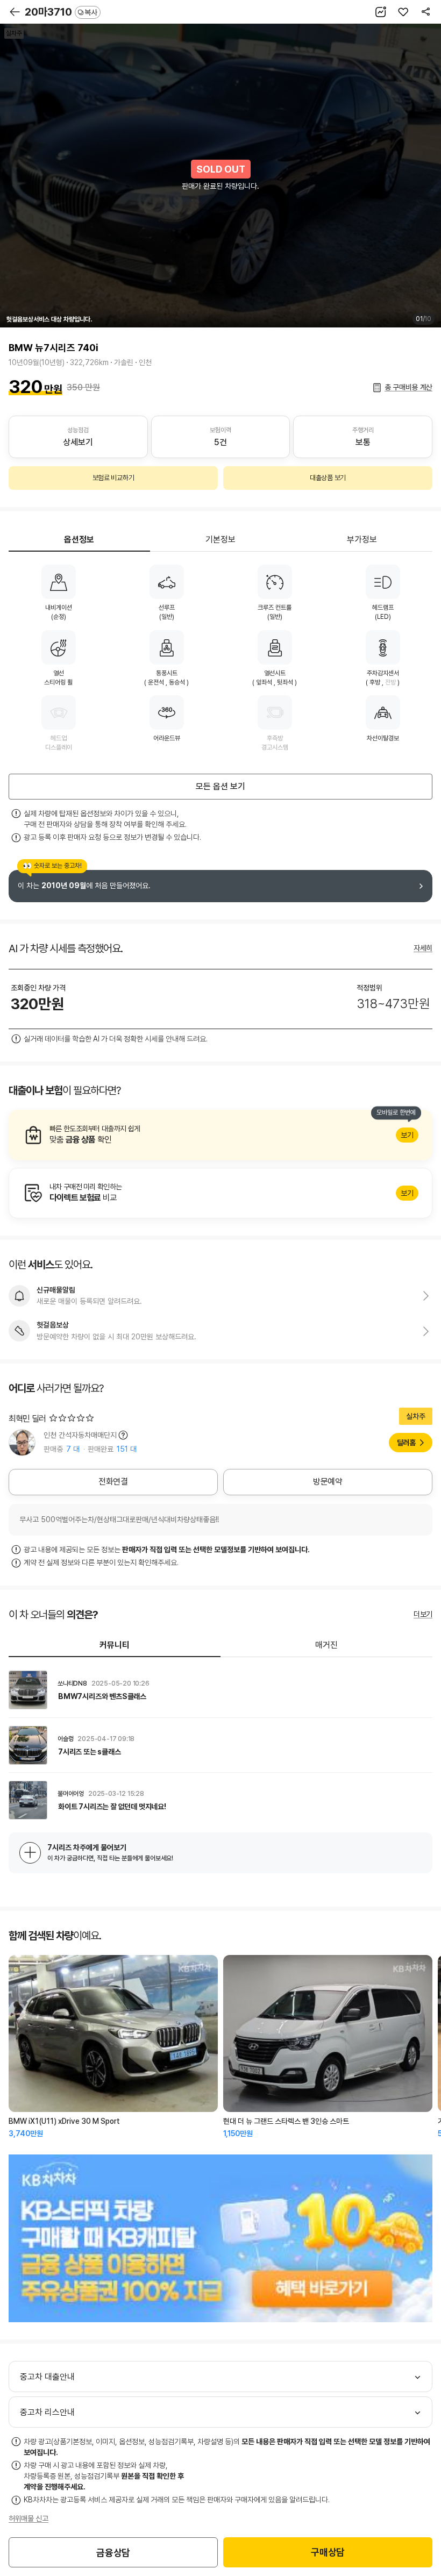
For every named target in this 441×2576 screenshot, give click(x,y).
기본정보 (220, 540)
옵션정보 (79, 540)
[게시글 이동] (220, 1690)
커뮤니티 (115, 1645)
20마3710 (61, 12)
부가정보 (362, 540)
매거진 (326, 1645)
